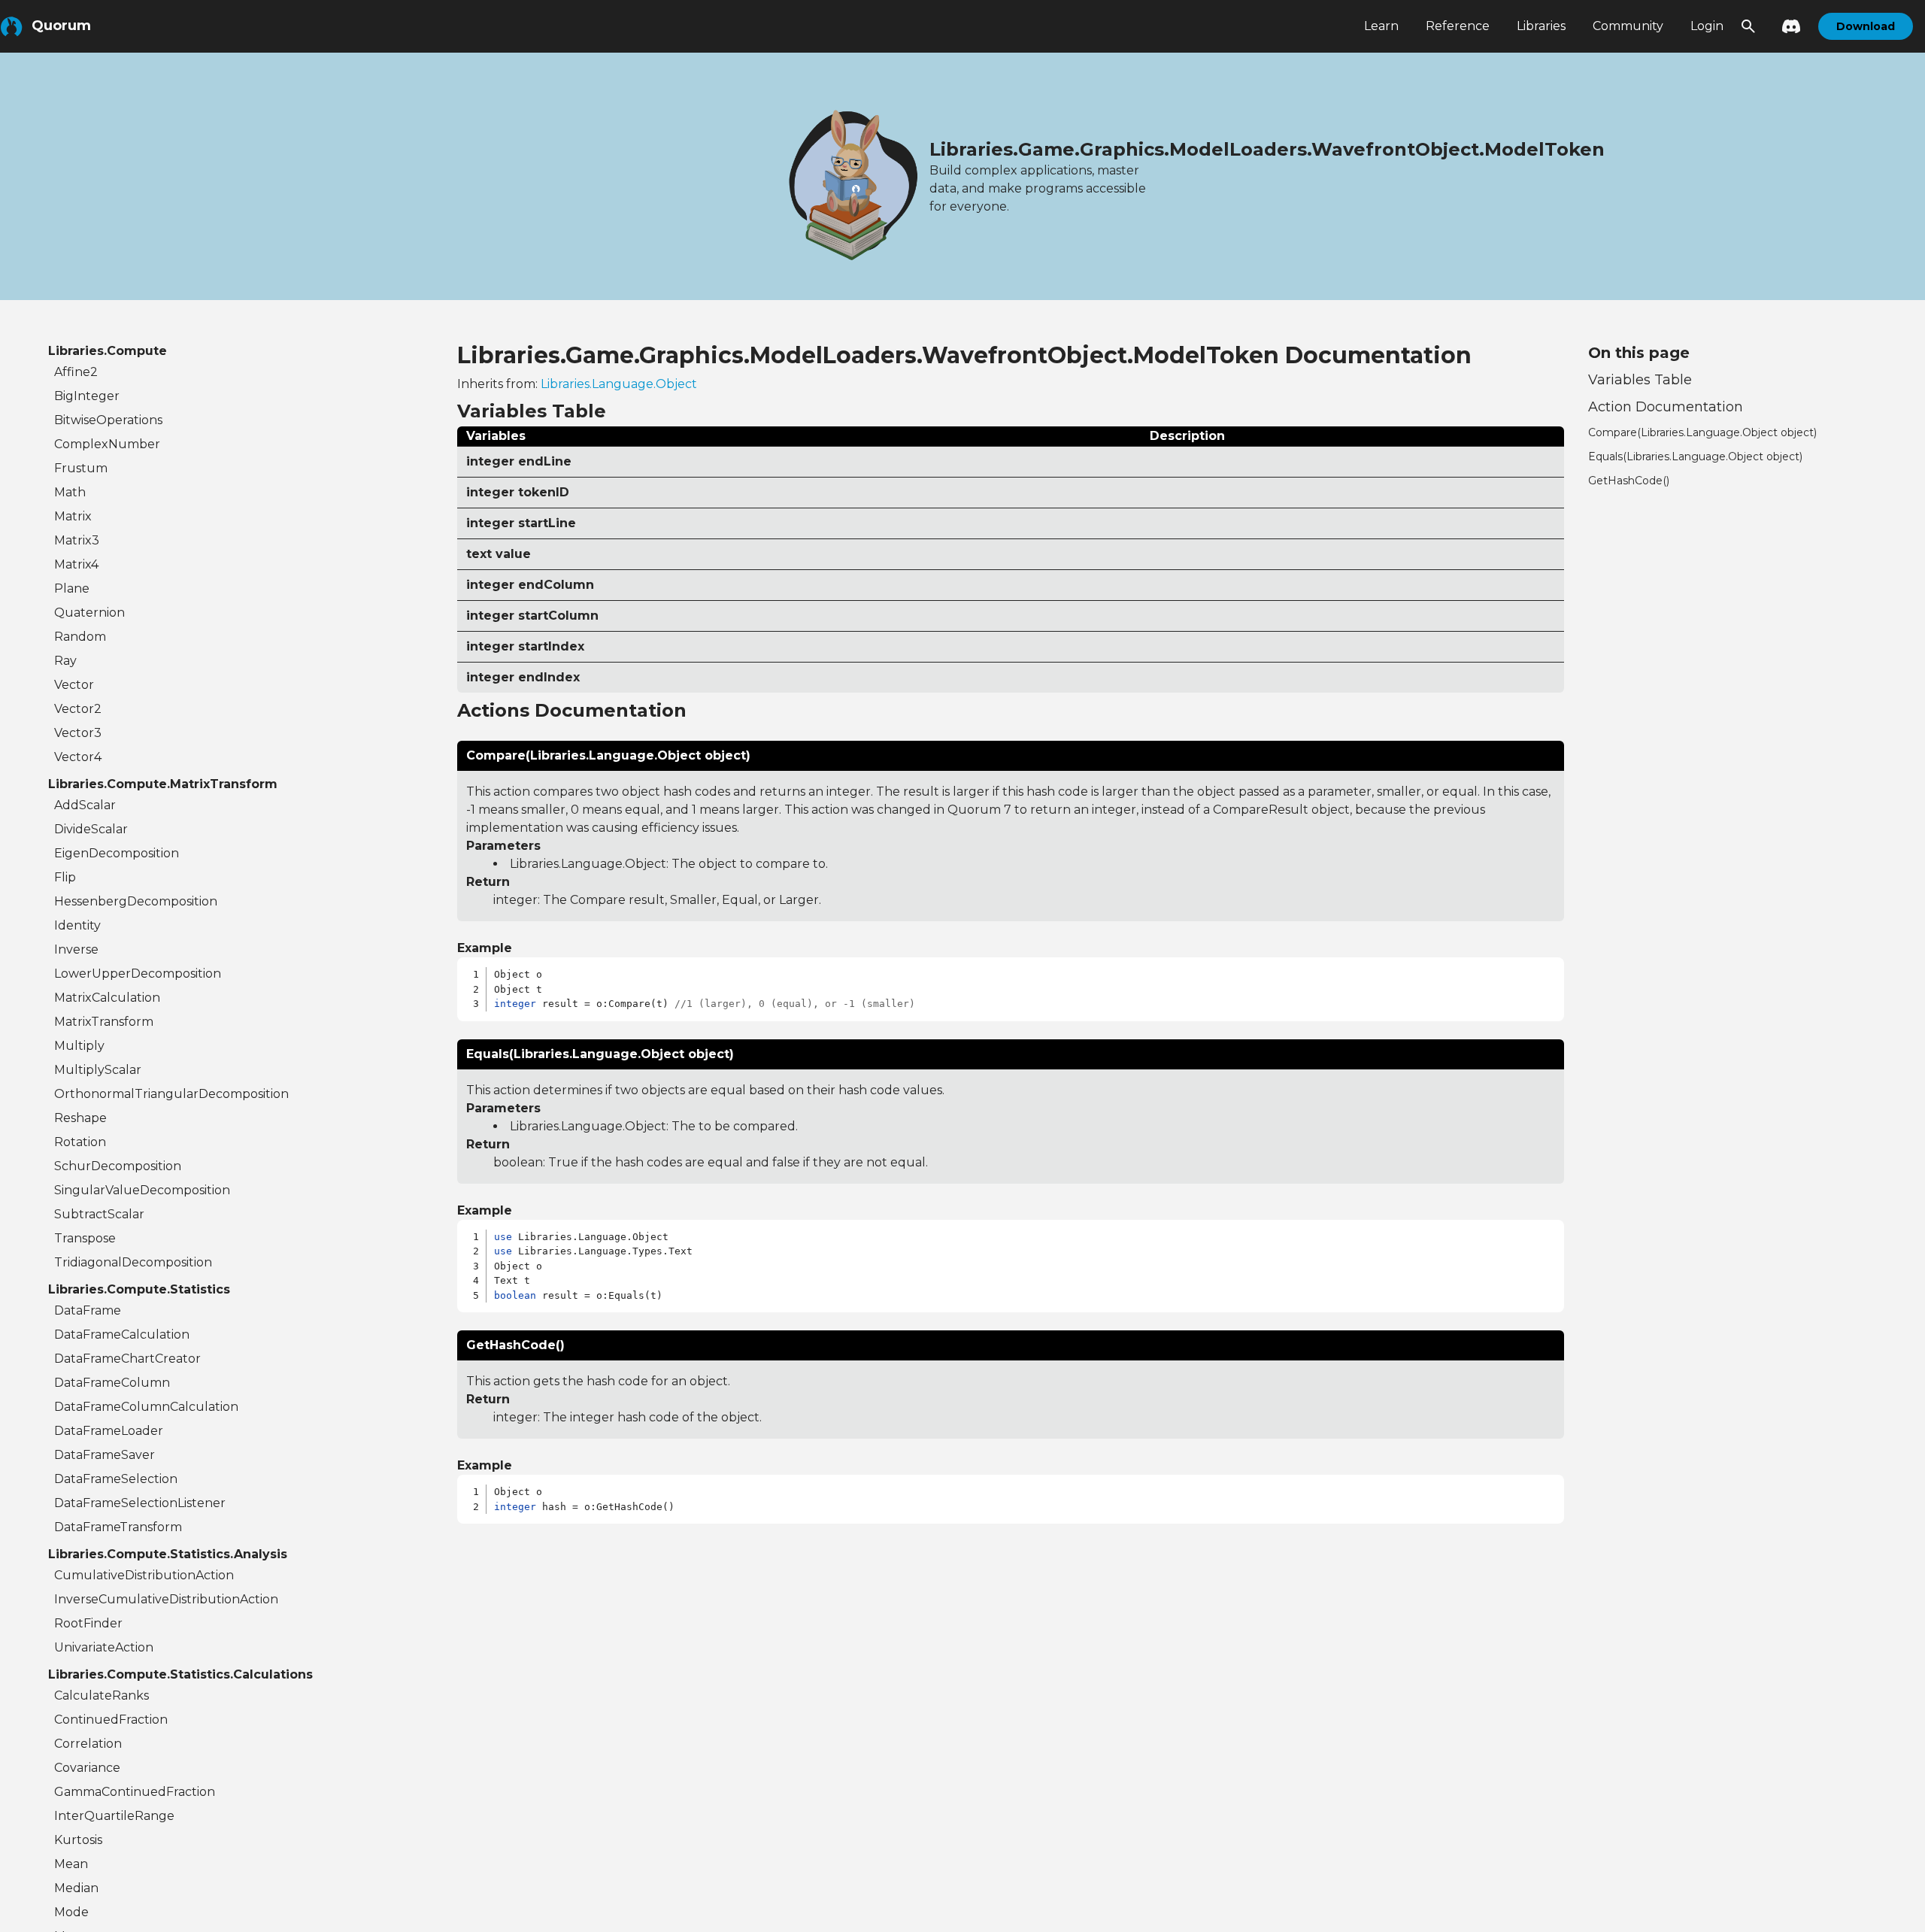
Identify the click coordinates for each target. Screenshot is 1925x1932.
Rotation (80, 1142)
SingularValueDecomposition (142, 1190)
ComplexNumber (107, 444)
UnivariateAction (104, 1647)
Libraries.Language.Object (619, 384)
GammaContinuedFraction (135, 1792)
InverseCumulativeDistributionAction (166, 1599)
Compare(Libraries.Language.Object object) (1702, 432)
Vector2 (78, 709)
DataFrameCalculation (122, 1335)
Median (76, 1888)
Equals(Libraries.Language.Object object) (1695, 456)
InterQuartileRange (114, 1816)
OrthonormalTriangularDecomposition (171, 1094)
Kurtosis (78, 1840)
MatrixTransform (104, 1022)
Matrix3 (77, 540)
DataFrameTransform (118, 1527)
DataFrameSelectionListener (140, 1503)
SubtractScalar (99, 1214)
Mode (71, 1912)
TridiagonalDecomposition (133, 1262)
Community (1628, 26)
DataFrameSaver (105, 1455)
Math (70, 492)
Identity (77, 925)
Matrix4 (76, 564)
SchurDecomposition (118, 1166)
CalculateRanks (102, 1695)
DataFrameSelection (116, 1479)
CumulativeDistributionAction (144, 1575)
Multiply (79, 1046)
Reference (1458, 26)
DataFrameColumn (112, 1383)
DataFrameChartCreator (127, 1359)
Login (1707, 26)
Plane (72, 588)
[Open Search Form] (1748, 26)
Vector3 (78, 733)
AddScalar (85, 805)
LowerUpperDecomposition (138, 974)
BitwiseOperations (108, 420)
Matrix (73, 516)
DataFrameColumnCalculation (146, 1407)
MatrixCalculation (107, 998)
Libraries (1541, 26)
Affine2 (76, 372)
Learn (1381, 26)
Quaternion (89, 613)
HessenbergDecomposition (136, 901)
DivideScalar (91, 829)
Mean (71, 1864)
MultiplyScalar (98, 1070)
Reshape (80, 1118)
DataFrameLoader (109, 1431)
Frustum (81, 468)
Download (1866, 26)
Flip (65, 877)
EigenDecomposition (117, 853)
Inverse (76, 949)
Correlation (88, 1744)
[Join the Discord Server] (1787, 26)
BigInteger (87, 396)
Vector (74, 685)
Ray (65, 661)
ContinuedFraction (111, 1720)
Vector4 (78, 757)
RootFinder (88, 1623)
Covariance (87, 1768)
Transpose (85, 1238)
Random (80, 637)
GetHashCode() (1629, 481)
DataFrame (88, 1310)
